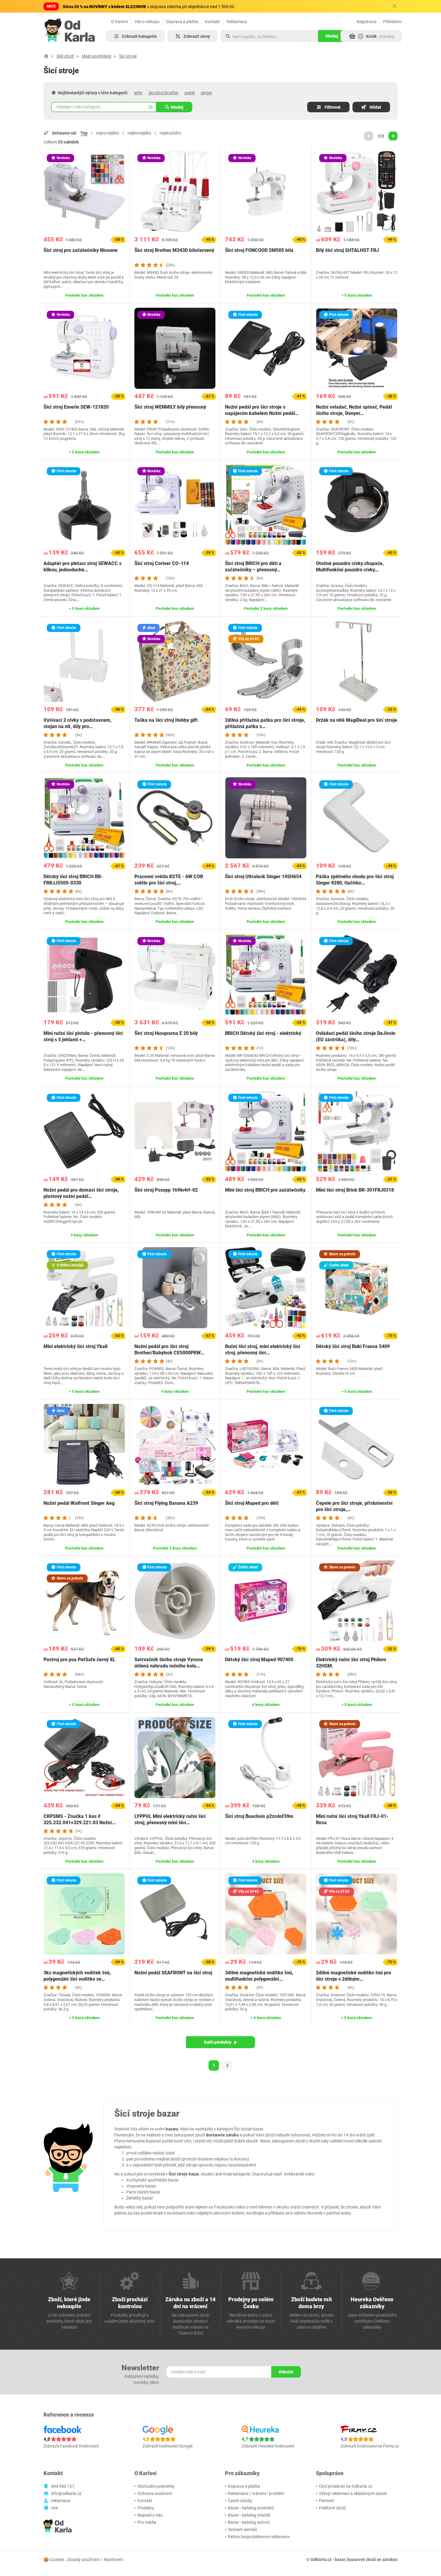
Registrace (367, 22)
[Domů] (46, 56)
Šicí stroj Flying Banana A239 (166, 1503)
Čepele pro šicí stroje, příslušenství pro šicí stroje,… (354, 1506)
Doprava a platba (182, 22)
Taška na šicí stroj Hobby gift (166, 720)
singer (206, 93)
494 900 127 (63, 2486)
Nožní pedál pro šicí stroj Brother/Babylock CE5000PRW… (169, 1350)
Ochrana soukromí (155, 2493)
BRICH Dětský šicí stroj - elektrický (263, 1033)
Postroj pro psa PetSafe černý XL (79, 1660)
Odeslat (286, 2372)
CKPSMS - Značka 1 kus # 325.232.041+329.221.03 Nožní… (79, 1819)
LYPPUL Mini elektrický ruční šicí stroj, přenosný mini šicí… (170, 1819)
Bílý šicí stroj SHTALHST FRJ (347, 250)
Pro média (147, 2522)
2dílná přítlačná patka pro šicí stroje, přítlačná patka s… (265, 723)
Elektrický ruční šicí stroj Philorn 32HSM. (351, 1663)
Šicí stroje (128, 56)
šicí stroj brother (163, 93)
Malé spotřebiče (97, 56)
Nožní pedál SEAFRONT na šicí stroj (173, 1973)
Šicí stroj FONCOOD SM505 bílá (259, 250)
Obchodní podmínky (156, 2486)
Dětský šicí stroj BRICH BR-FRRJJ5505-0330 (73, 880)
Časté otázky (240, 2501)
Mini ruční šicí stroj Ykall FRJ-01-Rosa (352, 1819)
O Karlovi (119, 22)
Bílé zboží (65, 56)
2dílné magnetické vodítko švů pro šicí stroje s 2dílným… (354, 1976)
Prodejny (146, 2508)
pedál (190, 93)
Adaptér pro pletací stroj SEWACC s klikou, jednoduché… (82, 567)
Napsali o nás (150, 2515)
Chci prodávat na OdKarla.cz (346, 2486)
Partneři (326, 2501)
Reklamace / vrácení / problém (256, 2493)
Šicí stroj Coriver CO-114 (162, 563)
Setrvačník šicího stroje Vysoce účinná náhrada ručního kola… (169, 1663)
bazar (340, 2559)
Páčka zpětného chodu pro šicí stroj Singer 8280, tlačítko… (355, 880)
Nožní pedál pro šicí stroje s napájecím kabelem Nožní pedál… (262, 410)
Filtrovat (333, 107)
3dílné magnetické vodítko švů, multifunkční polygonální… (259, 1976)
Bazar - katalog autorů (249, 2522)
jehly (138, 93)
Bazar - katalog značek (249, 2515)
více (55, 2508)
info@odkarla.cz (66, 2493)
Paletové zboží (332, 2508)
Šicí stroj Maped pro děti (252, 1503)
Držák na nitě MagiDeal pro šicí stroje (357, 720)
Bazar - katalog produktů (251, 2508)
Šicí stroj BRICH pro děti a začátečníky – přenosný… (253, 567)
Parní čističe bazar (143, 2192)
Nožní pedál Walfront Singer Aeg (79, 1503)
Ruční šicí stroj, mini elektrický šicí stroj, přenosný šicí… (263, 1350)
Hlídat (375, 107)
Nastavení (114, 2559)
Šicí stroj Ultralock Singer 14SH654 (263, 877)
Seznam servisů (243, 2529)
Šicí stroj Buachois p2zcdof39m (259, 1816)
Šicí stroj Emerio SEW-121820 (76, 407)
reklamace (61, 2501)
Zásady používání (83, 2559)
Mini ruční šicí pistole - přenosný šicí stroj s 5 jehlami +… (83, 1036)
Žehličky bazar (140, 2198)
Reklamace (237, 22)
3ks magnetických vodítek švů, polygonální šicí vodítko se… (77, 1976)
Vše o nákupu (147, 22)
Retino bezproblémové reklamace (259, 2537)
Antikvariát (294, 2174)
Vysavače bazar (141, 2186)
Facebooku (225, 2207)
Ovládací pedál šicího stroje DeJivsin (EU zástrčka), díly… (356, 1036)
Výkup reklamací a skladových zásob (353, 2493)
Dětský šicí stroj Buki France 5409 (353, 1346)
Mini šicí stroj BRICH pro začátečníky (265, 1190)
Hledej (177, 107)
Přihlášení (392, 22)
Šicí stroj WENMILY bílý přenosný (170, 407)
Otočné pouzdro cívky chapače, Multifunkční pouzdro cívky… (350, 567)
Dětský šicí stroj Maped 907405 (259, 1660)
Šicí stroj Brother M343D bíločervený (174, 250)
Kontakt (212, 22)
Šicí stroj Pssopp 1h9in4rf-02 (166, 1190)
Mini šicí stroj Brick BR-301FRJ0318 (355, 1190)
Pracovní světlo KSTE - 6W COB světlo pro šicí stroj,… (169, 880)
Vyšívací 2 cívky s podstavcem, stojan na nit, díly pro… (77, 723)
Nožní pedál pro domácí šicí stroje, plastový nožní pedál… (81, 1193)
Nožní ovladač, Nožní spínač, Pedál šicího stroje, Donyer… (354, 410)
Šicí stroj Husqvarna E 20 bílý (166, 1033)
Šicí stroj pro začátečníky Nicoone (81, 250)
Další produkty (218, 2042)
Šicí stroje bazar (249, 2129)
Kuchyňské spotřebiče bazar (153, 2180)
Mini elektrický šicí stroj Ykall (75, 1346)
